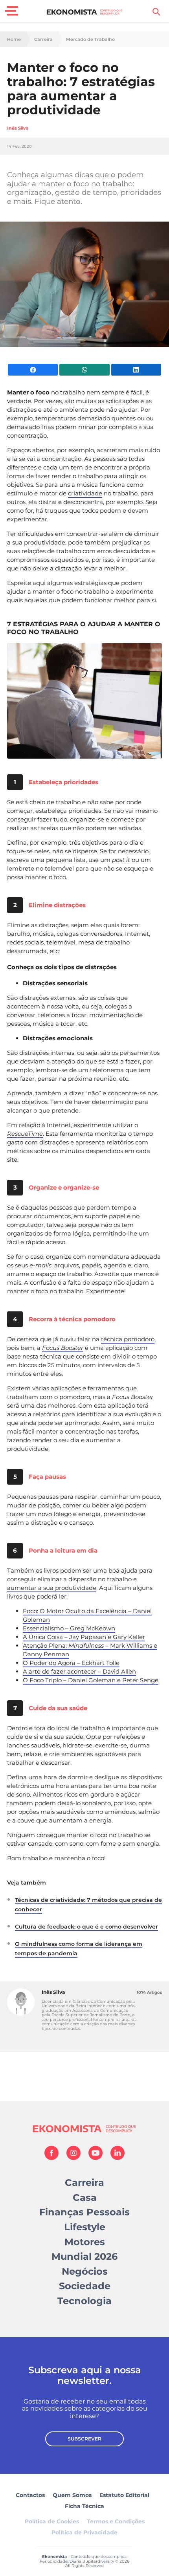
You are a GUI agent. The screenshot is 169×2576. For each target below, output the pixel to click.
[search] (156, 12)
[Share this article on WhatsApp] (84, 370)
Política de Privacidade (84, 2532)
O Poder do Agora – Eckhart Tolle (71, 1663)
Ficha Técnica (84, 2506)
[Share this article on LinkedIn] (136, 370)
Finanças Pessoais (84, 2212)
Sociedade (85, 2286)
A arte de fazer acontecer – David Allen (79, 1671)
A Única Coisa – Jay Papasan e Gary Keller (84, 1637)
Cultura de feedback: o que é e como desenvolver (86, 1927)
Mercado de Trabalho (90, 39)
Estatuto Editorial (124, 2495)
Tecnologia (84, 2301)
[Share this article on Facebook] (33, 370)
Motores (85, 2242)
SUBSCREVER (84, 2439)
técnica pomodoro (128, 1339)
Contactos (30, 2495)
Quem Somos (72, 2495)
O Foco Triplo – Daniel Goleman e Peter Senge (91, 1680)
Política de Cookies (52, 2521)
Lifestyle (85, 2227)
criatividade (85, 493)
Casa (85, 2197)
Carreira (43, 39)
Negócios (85, 2271)
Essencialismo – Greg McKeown (69, 1628)
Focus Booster (63, 1348)
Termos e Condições (116, 2521)
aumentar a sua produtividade (52, 1588)
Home (14, 39)
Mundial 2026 (84, 2256)
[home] (85, 12)
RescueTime (25, 1134)
